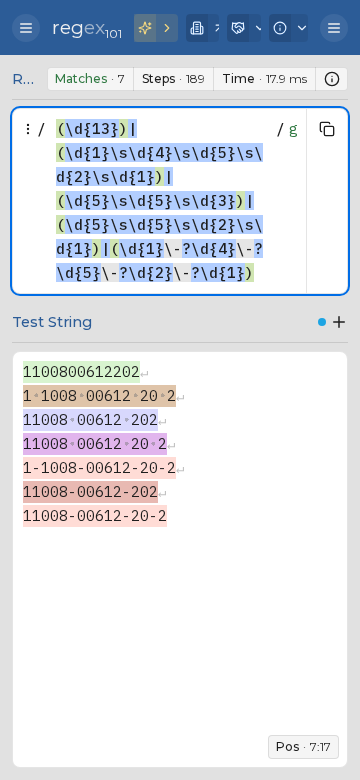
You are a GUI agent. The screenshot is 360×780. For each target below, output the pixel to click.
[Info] (288, 28)
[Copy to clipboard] (327, 129)
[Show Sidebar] (26, 28)
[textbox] (161, 201)
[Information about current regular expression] (332, 79)
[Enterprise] (202, 28)
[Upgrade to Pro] (156, 28)
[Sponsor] (243, 28)
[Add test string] (339, 322)
